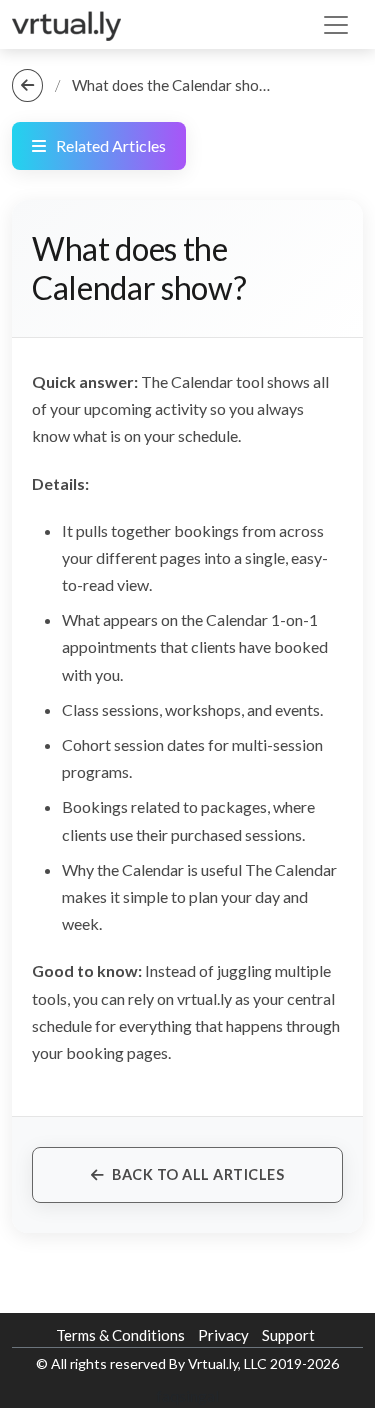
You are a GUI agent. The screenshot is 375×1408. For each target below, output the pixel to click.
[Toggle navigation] (336, 25)
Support (288, 1335)
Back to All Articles (198, 1174)
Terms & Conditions (120, 1335)
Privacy (223, 1335)
